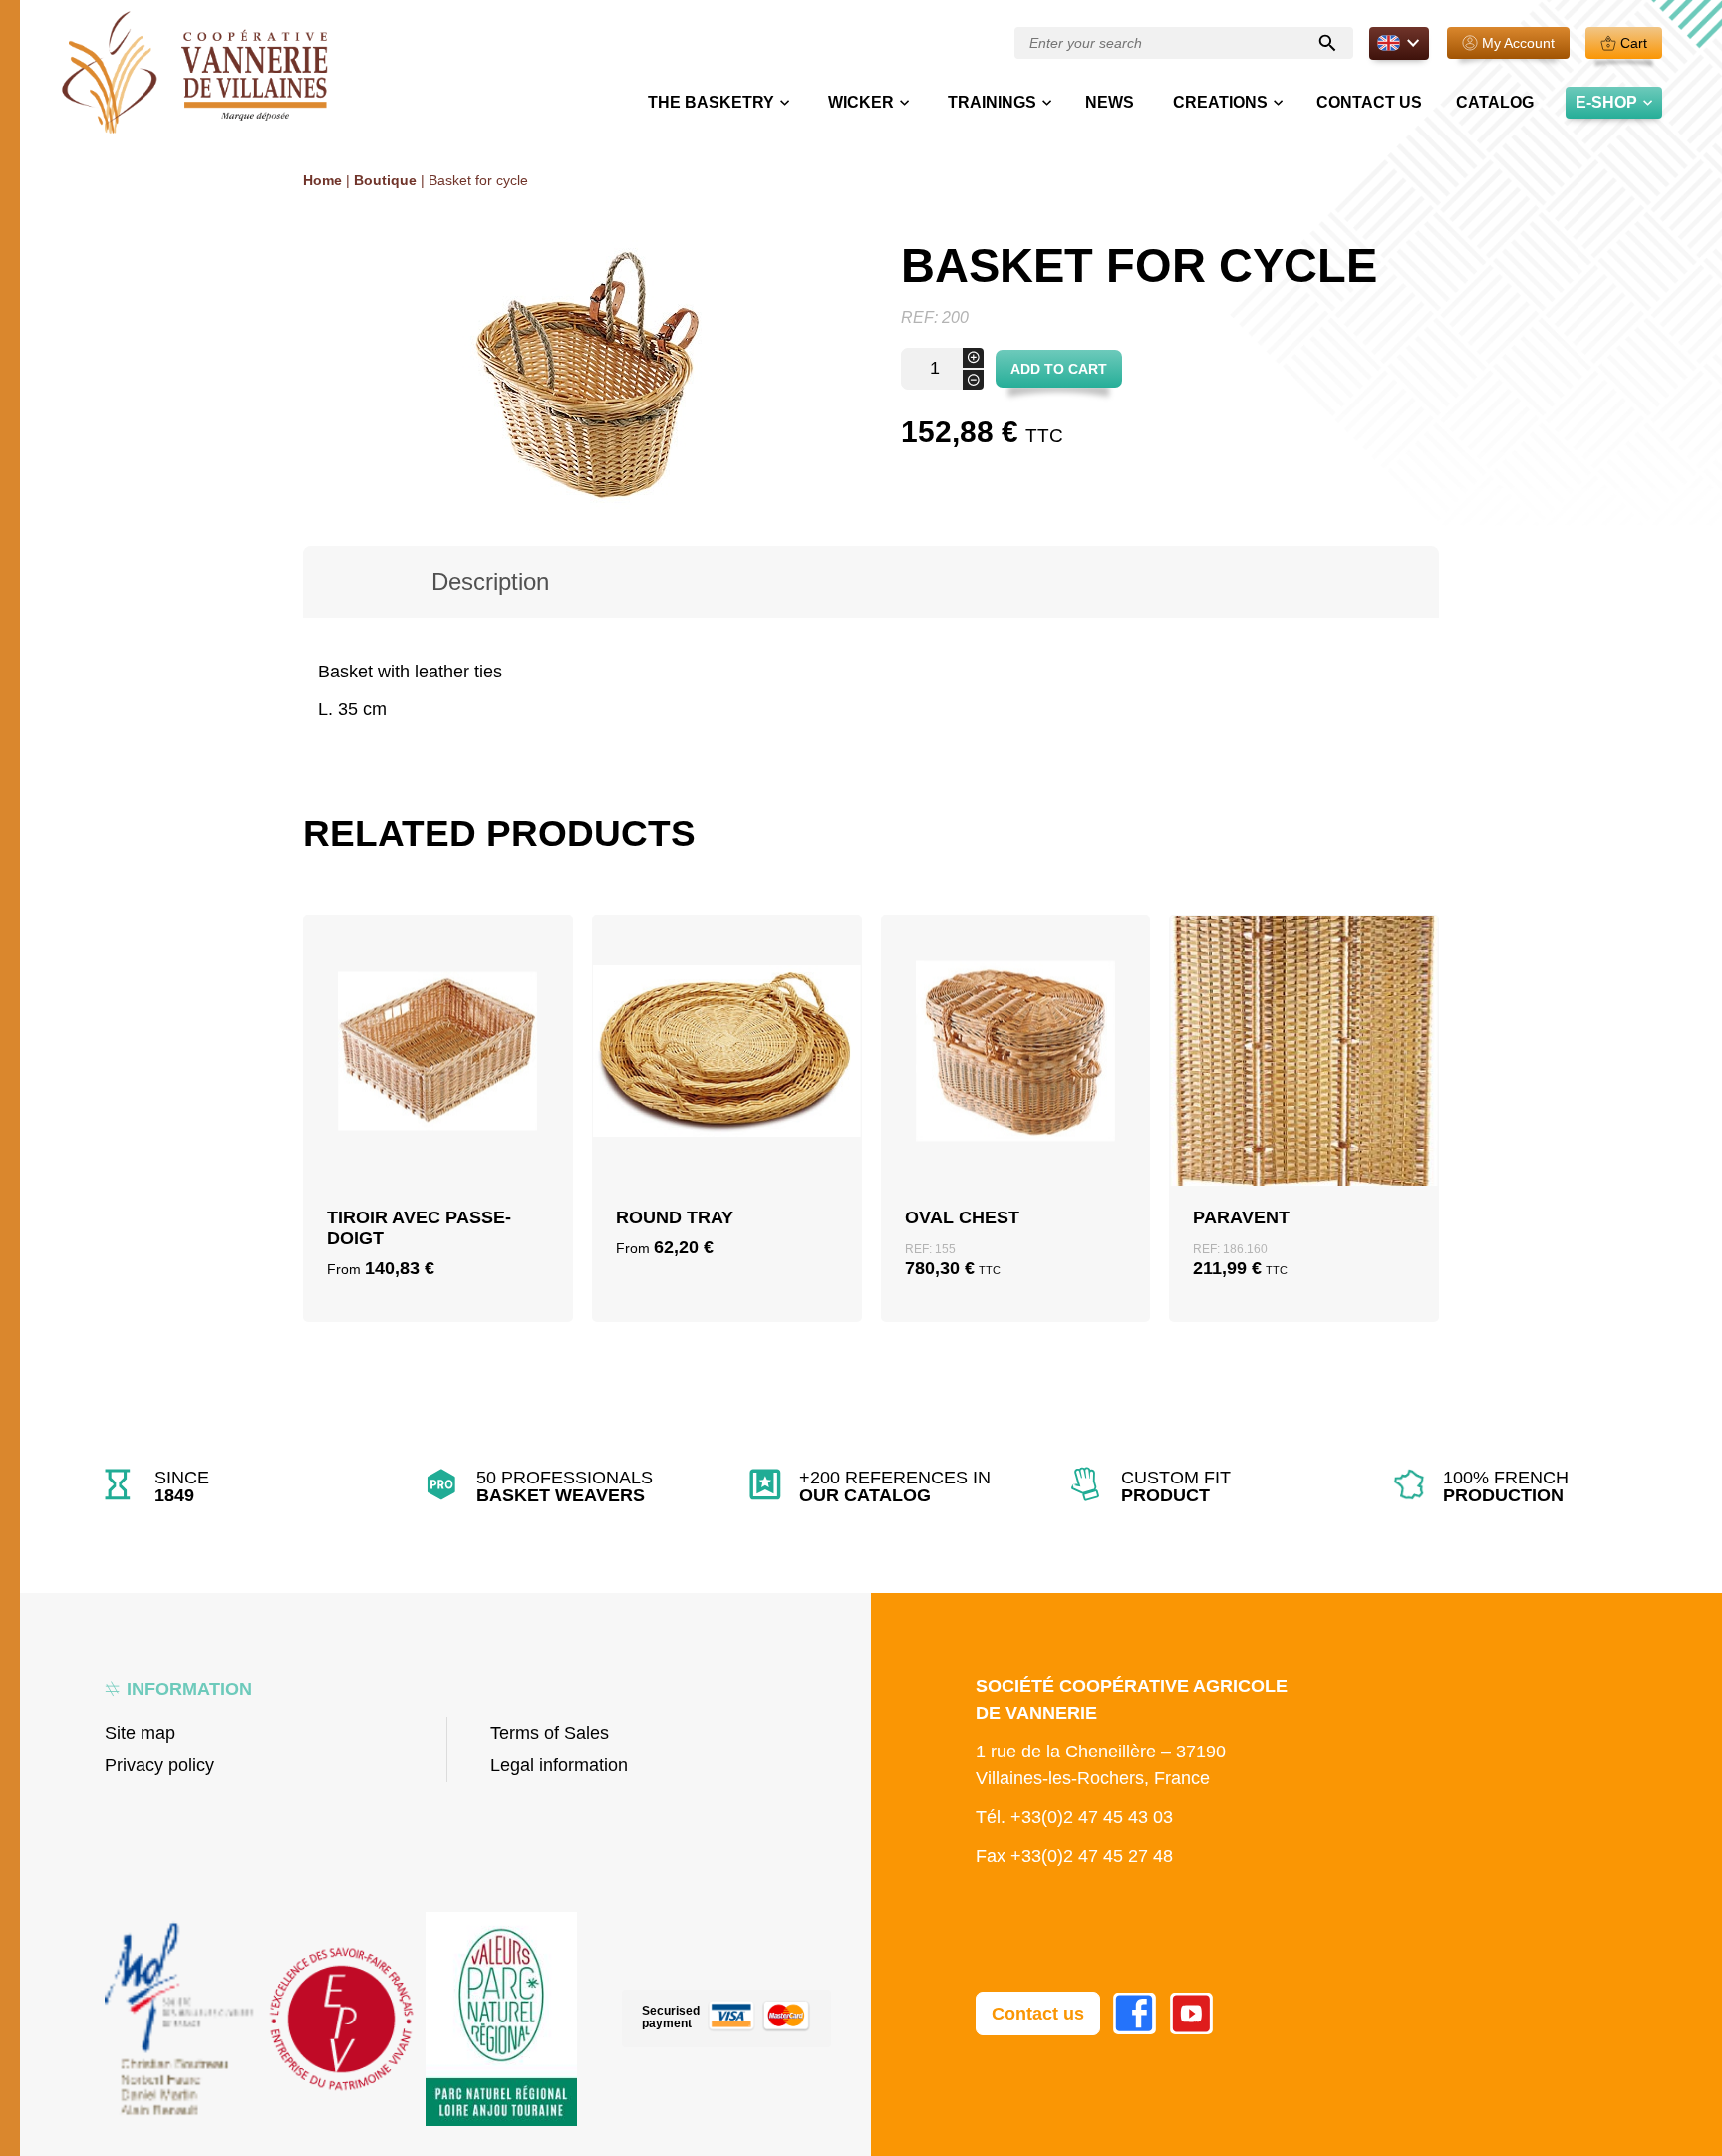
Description (490, 581)
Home (322, 180)
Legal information (559, 1765)
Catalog (1495, 102)
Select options (437, 1102)
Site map (140, 1733)
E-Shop (1606, 102)
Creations (1220, 102)
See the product (437, 1150)
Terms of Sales (550, 1733)
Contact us (1369, 102)
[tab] (490, 582)
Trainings (992, 102)
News (1110, 102)
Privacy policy (159, 1765)
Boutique (385, 180)
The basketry (711, 102)
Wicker (861, 102)
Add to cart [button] (1015, 1102)
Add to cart (1059, 369)
